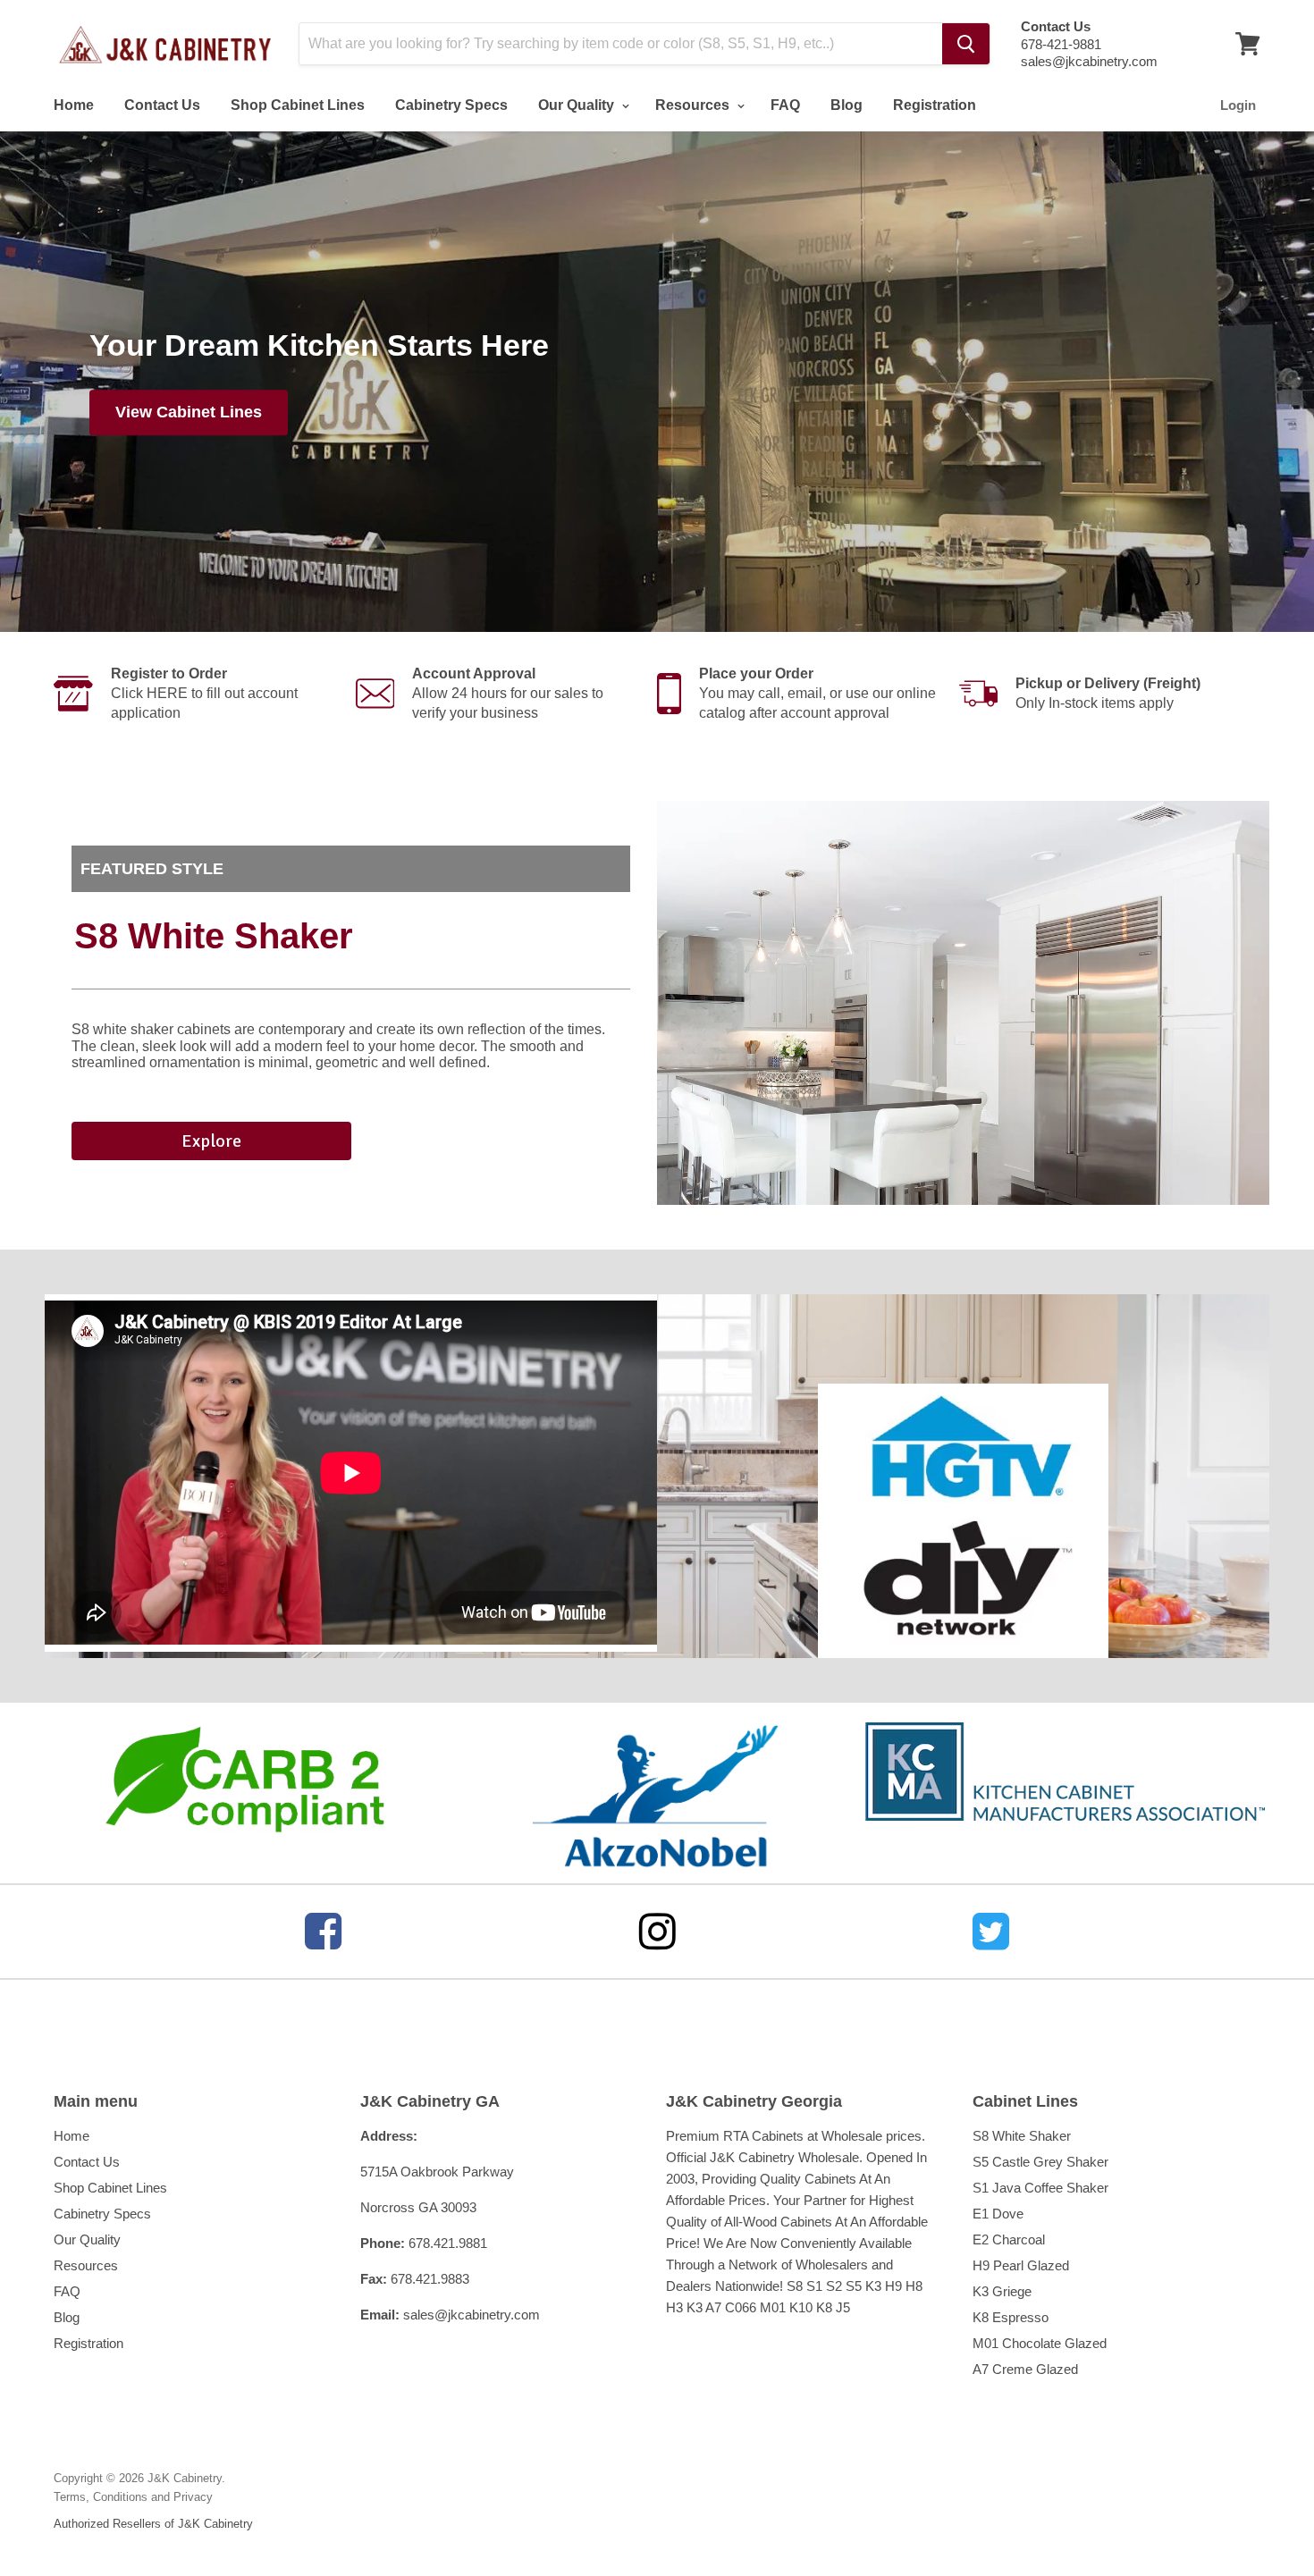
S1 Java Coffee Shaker (1040, 2188)
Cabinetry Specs (451, 105)
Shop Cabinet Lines (298, 105)
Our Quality (578, 105)
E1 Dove (998, 2214)
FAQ (785, 105)
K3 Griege (1002, 2291)
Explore (211, 1141)
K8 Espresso (1011, 2317)
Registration (935, 105)
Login (1238, 105)
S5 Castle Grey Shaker (1040, 2162)
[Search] (966, 44)
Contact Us (162, 105)
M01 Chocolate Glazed (1040, 2343)
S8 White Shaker (1022, 2136)
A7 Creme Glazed (1025, 2369)
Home (74, 105)
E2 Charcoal (1009, 2239)
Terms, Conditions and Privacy (133, 2497)
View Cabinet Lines (189, 413)
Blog (847, 105)
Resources (694, 105)
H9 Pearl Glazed (1021, 2265)
